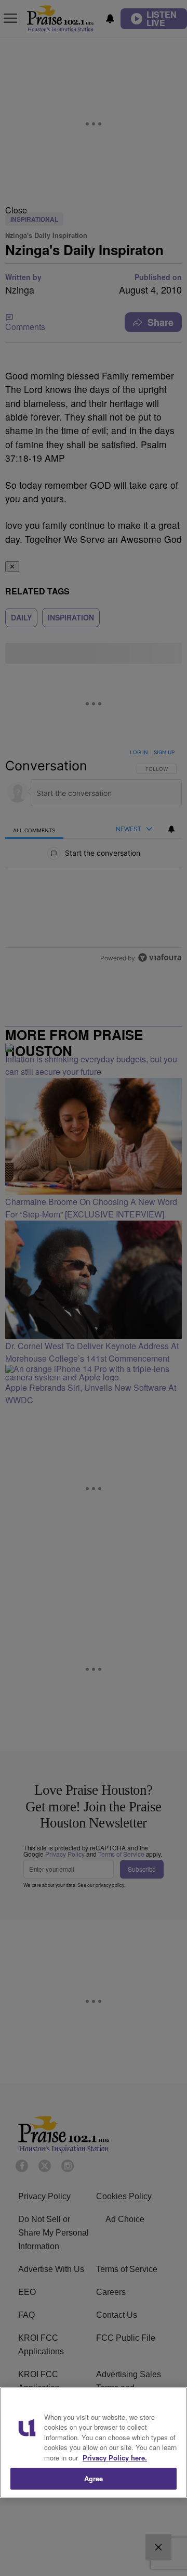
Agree (94, 2478)
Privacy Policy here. (115, 2458)
